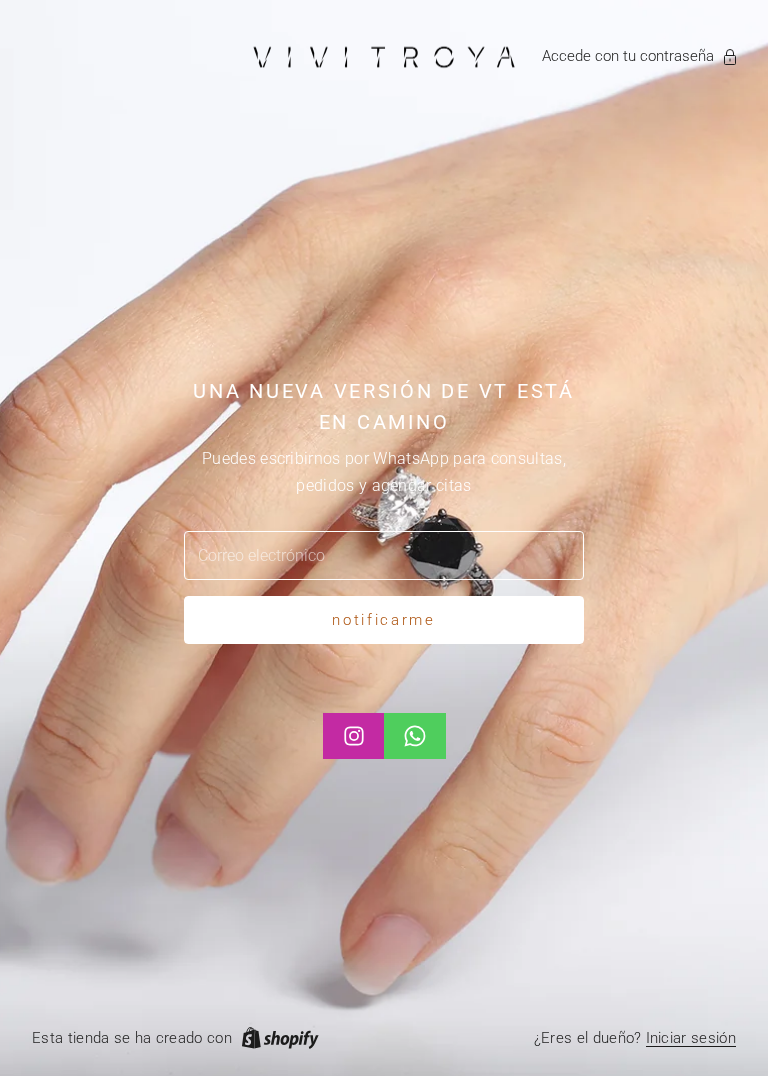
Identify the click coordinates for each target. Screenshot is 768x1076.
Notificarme (384, 620)
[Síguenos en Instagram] (354, 736)
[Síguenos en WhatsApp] (415, 736)
